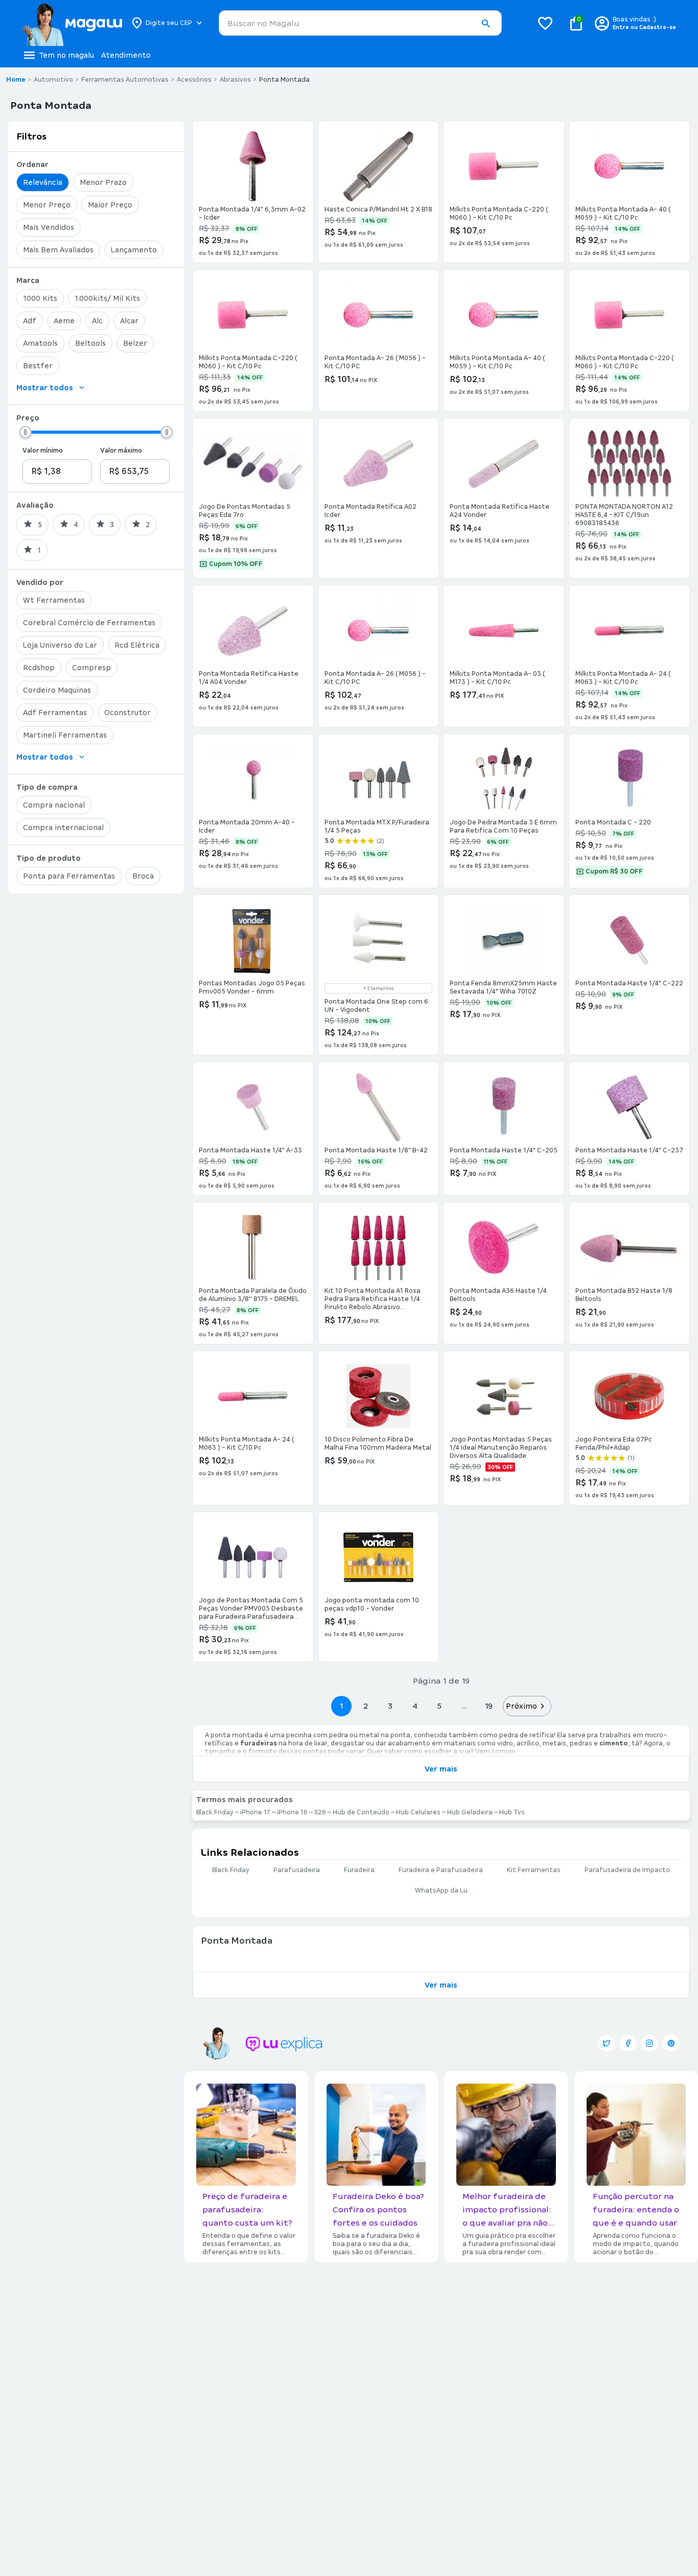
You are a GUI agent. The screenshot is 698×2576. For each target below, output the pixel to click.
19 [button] (488, 1706)
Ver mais (441, 1769)
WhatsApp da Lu (441, 1890)
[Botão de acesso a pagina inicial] (72, 23)
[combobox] (360, 23)
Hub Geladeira (470, 1812)
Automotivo (53, 80)
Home (16, 80)
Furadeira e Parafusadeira (441, 1870)
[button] (485, 23)
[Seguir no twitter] (607, 2043)
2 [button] (366, 1706)
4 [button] (415, 1706)
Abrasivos (235, 80)
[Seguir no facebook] (628, 2043)
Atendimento (126, 55)
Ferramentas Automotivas (125, 80)
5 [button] (439, 1706)
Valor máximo (121, 451)
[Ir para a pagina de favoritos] (545, 23)
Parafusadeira (297, 1870)
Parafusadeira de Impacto (627, 1870)
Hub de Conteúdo (361, 1812)
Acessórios (194, 80)
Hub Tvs (512, 1812)
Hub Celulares (418, 1812)
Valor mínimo (43, 451)
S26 (320, 1812)
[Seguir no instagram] (649, 2043)
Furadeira (359, 1870)
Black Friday (215, 1812)
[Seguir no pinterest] (671, 2043)
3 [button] (390, 1706)
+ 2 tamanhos (378, 988)
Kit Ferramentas (534, 1870)
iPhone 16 (292, 1812)
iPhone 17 (255, 1812)
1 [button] (341, 1706)
